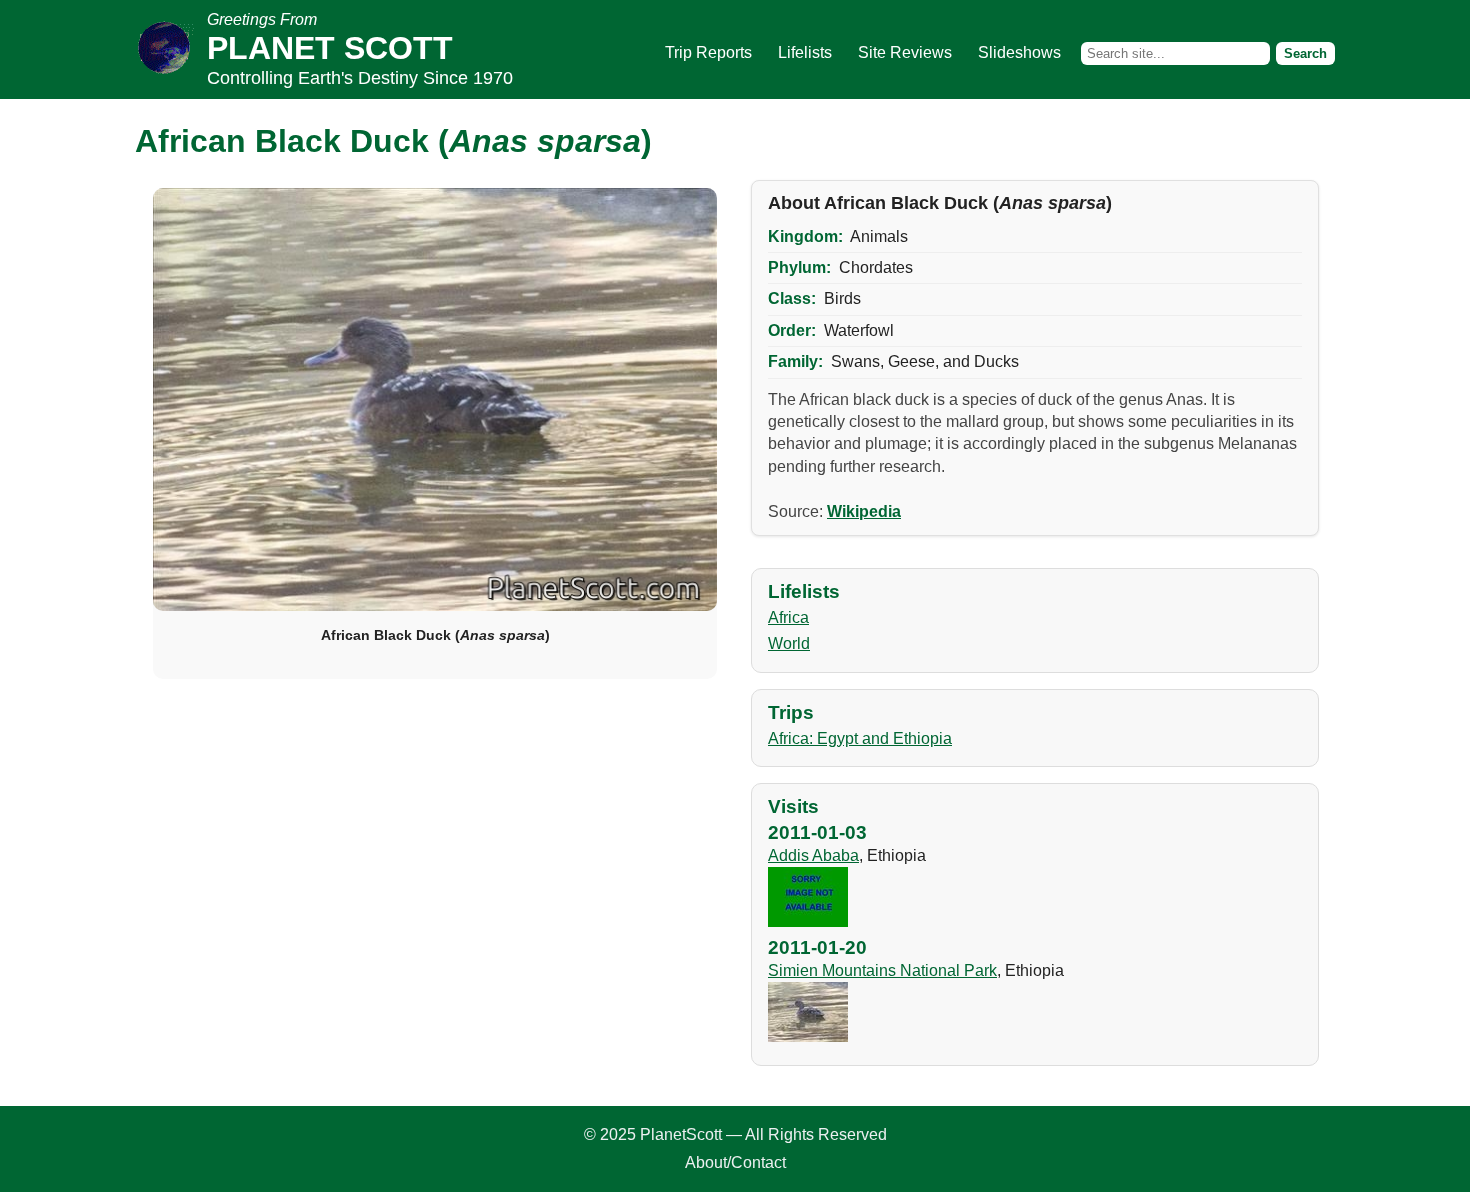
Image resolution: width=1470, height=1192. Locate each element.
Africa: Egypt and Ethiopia (860, 738)
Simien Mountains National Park (882, 970)
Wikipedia (864, 511)
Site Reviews (905, 52)
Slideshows (1019, 52)
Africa (788, 617)
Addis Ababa (813, 855)
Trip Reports (708, 52)
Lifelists (805, 52)
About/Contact (735, 1162)
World (789, 643)
